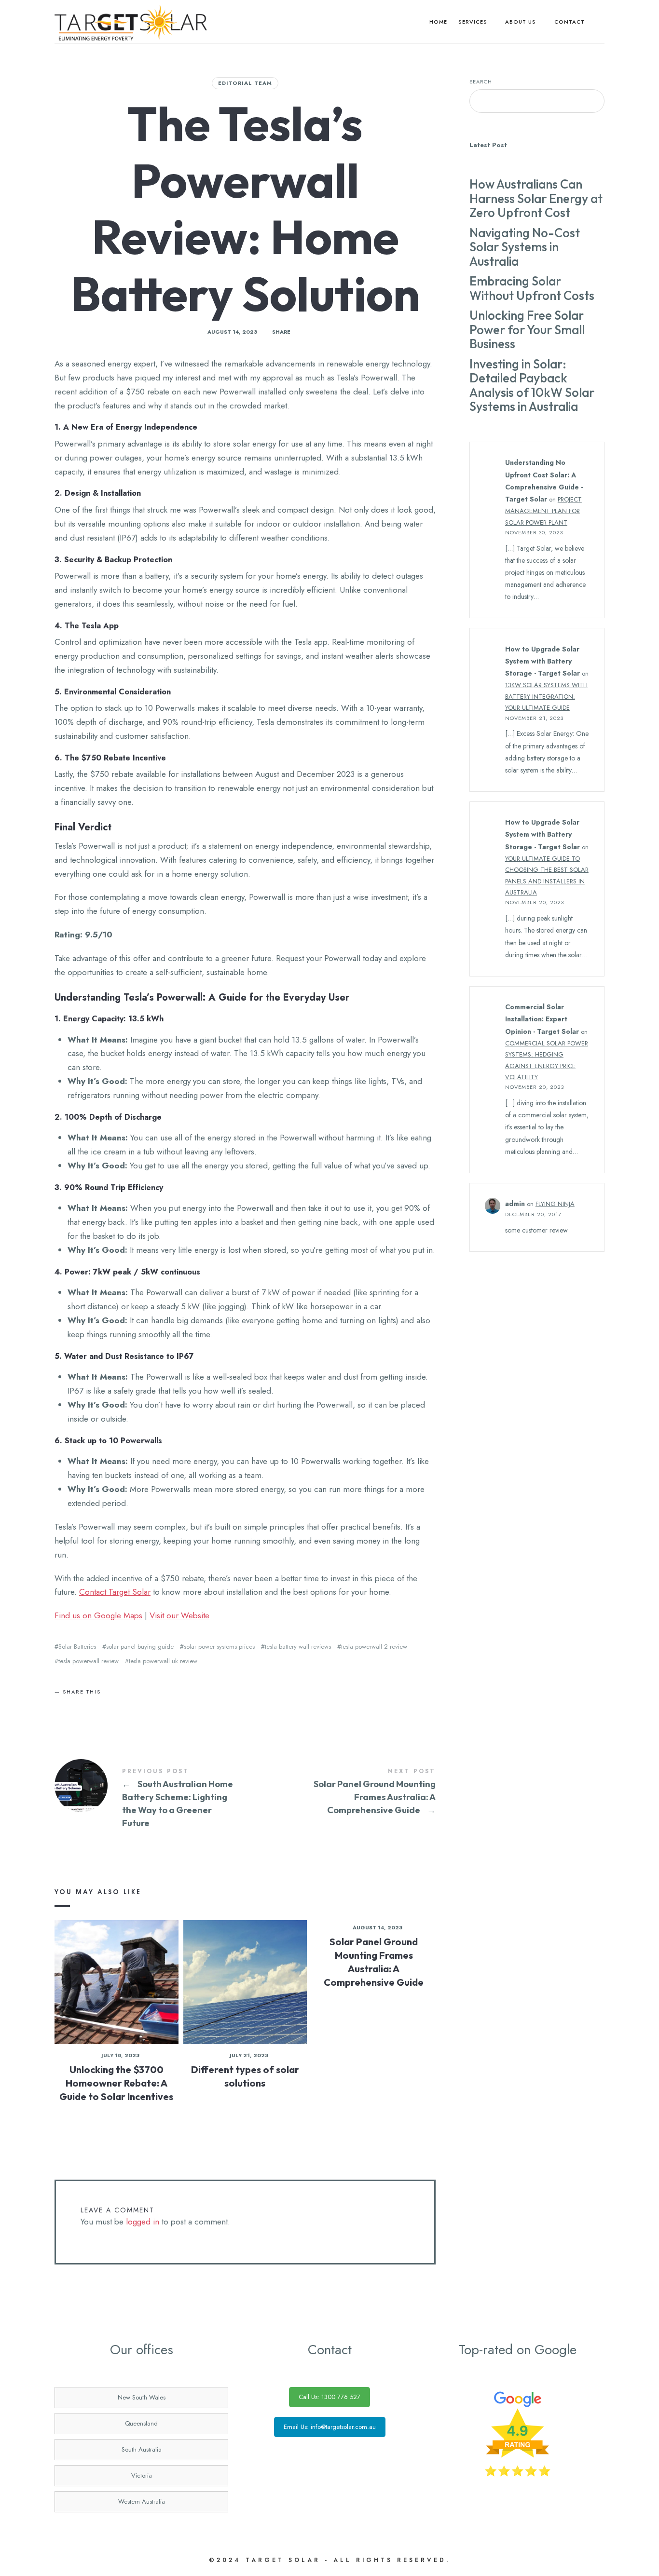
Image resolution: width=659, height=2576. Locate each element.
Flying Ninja (555, 1204)
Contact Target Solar (115, 1592)
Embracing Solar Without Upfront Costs (532, 288)
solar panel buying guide (140, 1647)
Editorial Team (245, 83)
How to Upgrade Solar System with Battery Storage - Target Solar (542, 661)
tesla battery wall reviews (298, 1647)
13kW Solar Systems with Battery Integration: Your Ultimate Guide (546, 696)
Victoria (142, 2475)
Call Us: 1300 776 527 (329, 2397)
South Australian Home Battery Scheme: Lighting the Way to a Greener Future (150, 1799)
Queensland (141, 2423)
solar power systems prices (219, 1647)
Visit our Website (179, 1615)
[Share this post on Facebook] (60, 1702)
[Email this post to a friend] (101, 1702)
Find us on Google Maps (98, 1615)
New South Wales (142, 2397)
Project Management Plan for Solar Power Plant (543, 511)
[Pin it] (87, 1702)
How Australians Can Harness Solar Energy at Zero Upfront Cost (536, 198)
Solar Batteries (77, 1647)
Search (481, 81)
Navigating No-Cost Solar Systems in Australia (525, 247)
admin (515, 1204)
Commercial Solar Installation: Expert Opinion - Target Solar (542, 1019)
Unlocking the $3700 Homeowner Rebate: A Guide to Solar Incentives (116, 2083)
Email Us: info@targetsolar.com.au (330, 2427)
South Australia (142, 2449)
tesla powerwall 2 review (374, 1647)
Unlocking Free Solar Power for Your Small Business (527, 329)
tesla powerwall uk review (163, 1661)
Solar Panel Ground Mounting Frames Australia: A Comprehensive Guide (340, 1792)
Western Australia (142, 2501)
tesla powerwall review (89, 1661)
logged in (143, 2222)
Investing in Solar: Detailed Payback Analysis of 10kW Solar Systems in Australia (532, 385)
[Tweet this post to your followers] (74, 1702)
